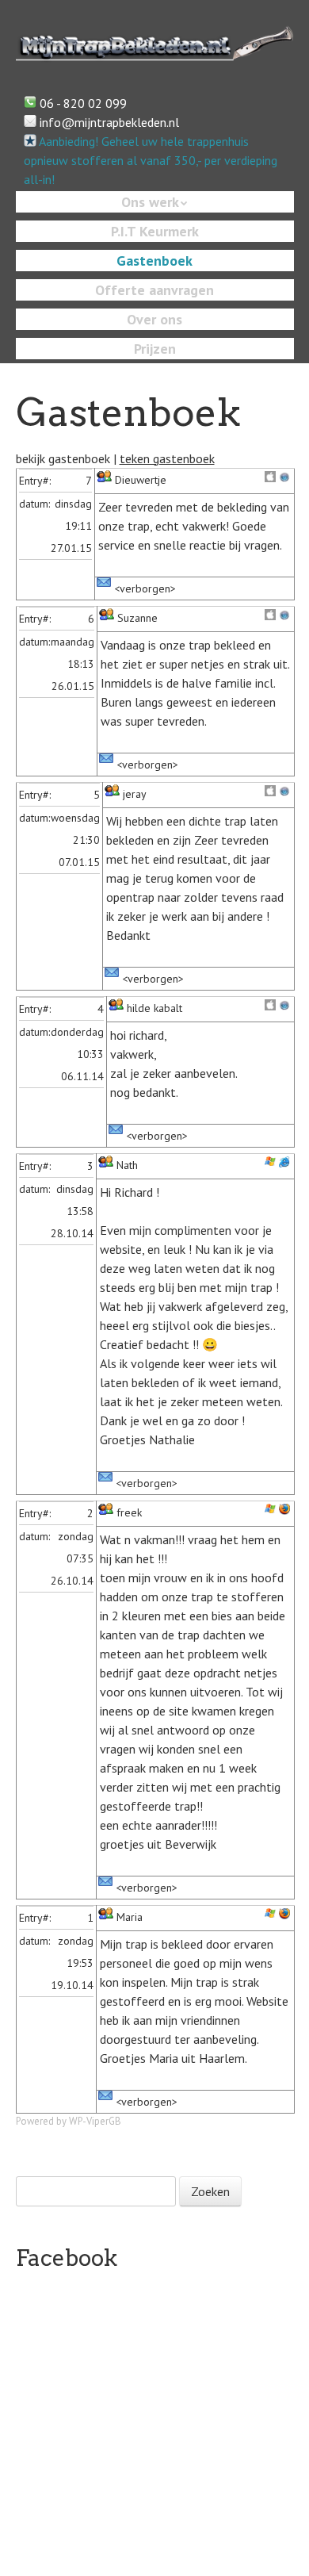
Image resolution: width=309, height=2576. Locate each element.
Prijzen (155, 349)
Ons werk (150, 202)
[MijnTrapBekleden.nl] (155, 50)
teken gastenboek (167, 458)
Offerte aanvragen (154, 290)
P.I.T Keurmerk (155, 231)
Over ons (154, 319)
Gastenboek (154, 261)
